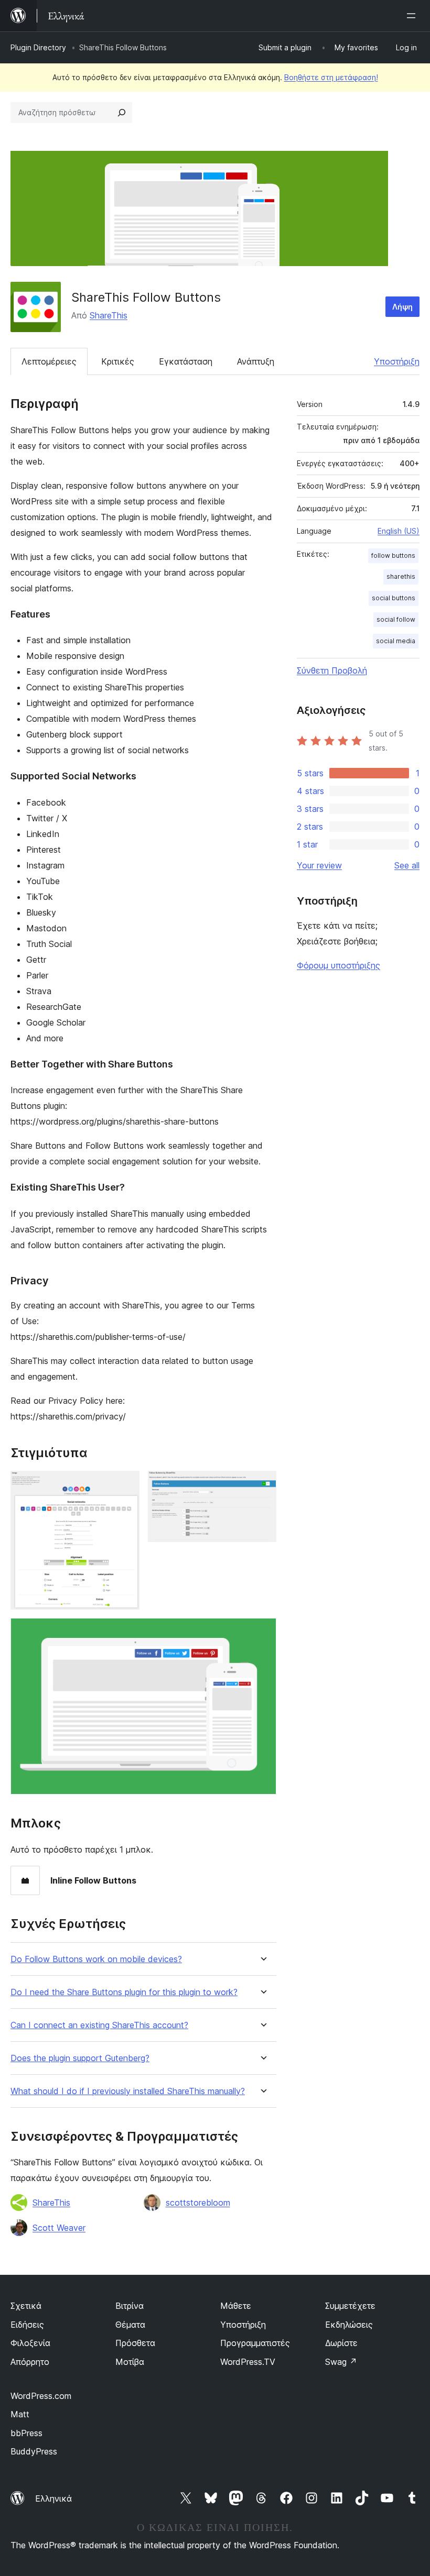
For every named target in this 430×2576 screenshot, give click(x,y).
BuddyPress (34, 2451)
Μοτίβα (130, 2362)
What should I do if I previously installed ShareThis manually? (128, 2091)
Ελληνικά (53, 2498)
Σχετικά (26, 2306)
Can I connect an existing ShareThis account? (99, 2025)
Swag (341, 2362)
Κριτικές (118, 361)
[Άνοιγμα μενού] (413, 16)
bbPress (26, 2433)
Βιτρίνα (130, 2306)
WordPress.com (41, 2396)
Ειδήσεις (27, 2325)
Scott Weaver (59, 2228)
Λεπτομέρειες (49, 361)
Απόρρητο (30, 2362)
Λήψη (402, 307)
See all (407, 865)
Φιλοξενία (30, 2343)
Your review (319, 865)
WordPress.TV (248, 2362)
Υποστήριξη (397, 361)
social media (396, 641)
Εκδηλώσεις (349, 2325)
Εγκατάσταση (186, 361)
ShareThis (109, 315)
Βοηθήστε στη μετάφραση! (331, 77)
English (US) (399, 531)
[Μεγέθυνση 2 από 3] (262, 1485)
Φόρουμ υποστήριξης (338, 965)
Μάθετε (236, 2306)
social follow (396, 619)
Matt (20, 2414)
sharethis (401, 576)
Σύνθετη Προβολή (332, 670)
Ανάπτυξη (256, 361)
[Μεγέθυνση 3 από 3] (262, 1632)
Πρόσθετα (135, 2343)
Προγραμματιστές (255, 2343)
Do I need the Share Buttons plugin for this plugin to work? (124, 1992)
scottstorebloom (198, 2203)
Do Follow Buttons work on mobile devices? (96, 1959)
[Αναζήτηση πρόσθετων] (122, 113)
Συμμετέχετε (350, 2306)
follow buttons (393, 555)
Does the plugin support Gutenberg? (80, 2058)
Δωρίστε (341, 2343)
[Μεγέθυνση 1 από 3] (125, 1485)
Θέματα (130, 2325)
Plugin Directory (38, 47)
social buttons (394, 598)
